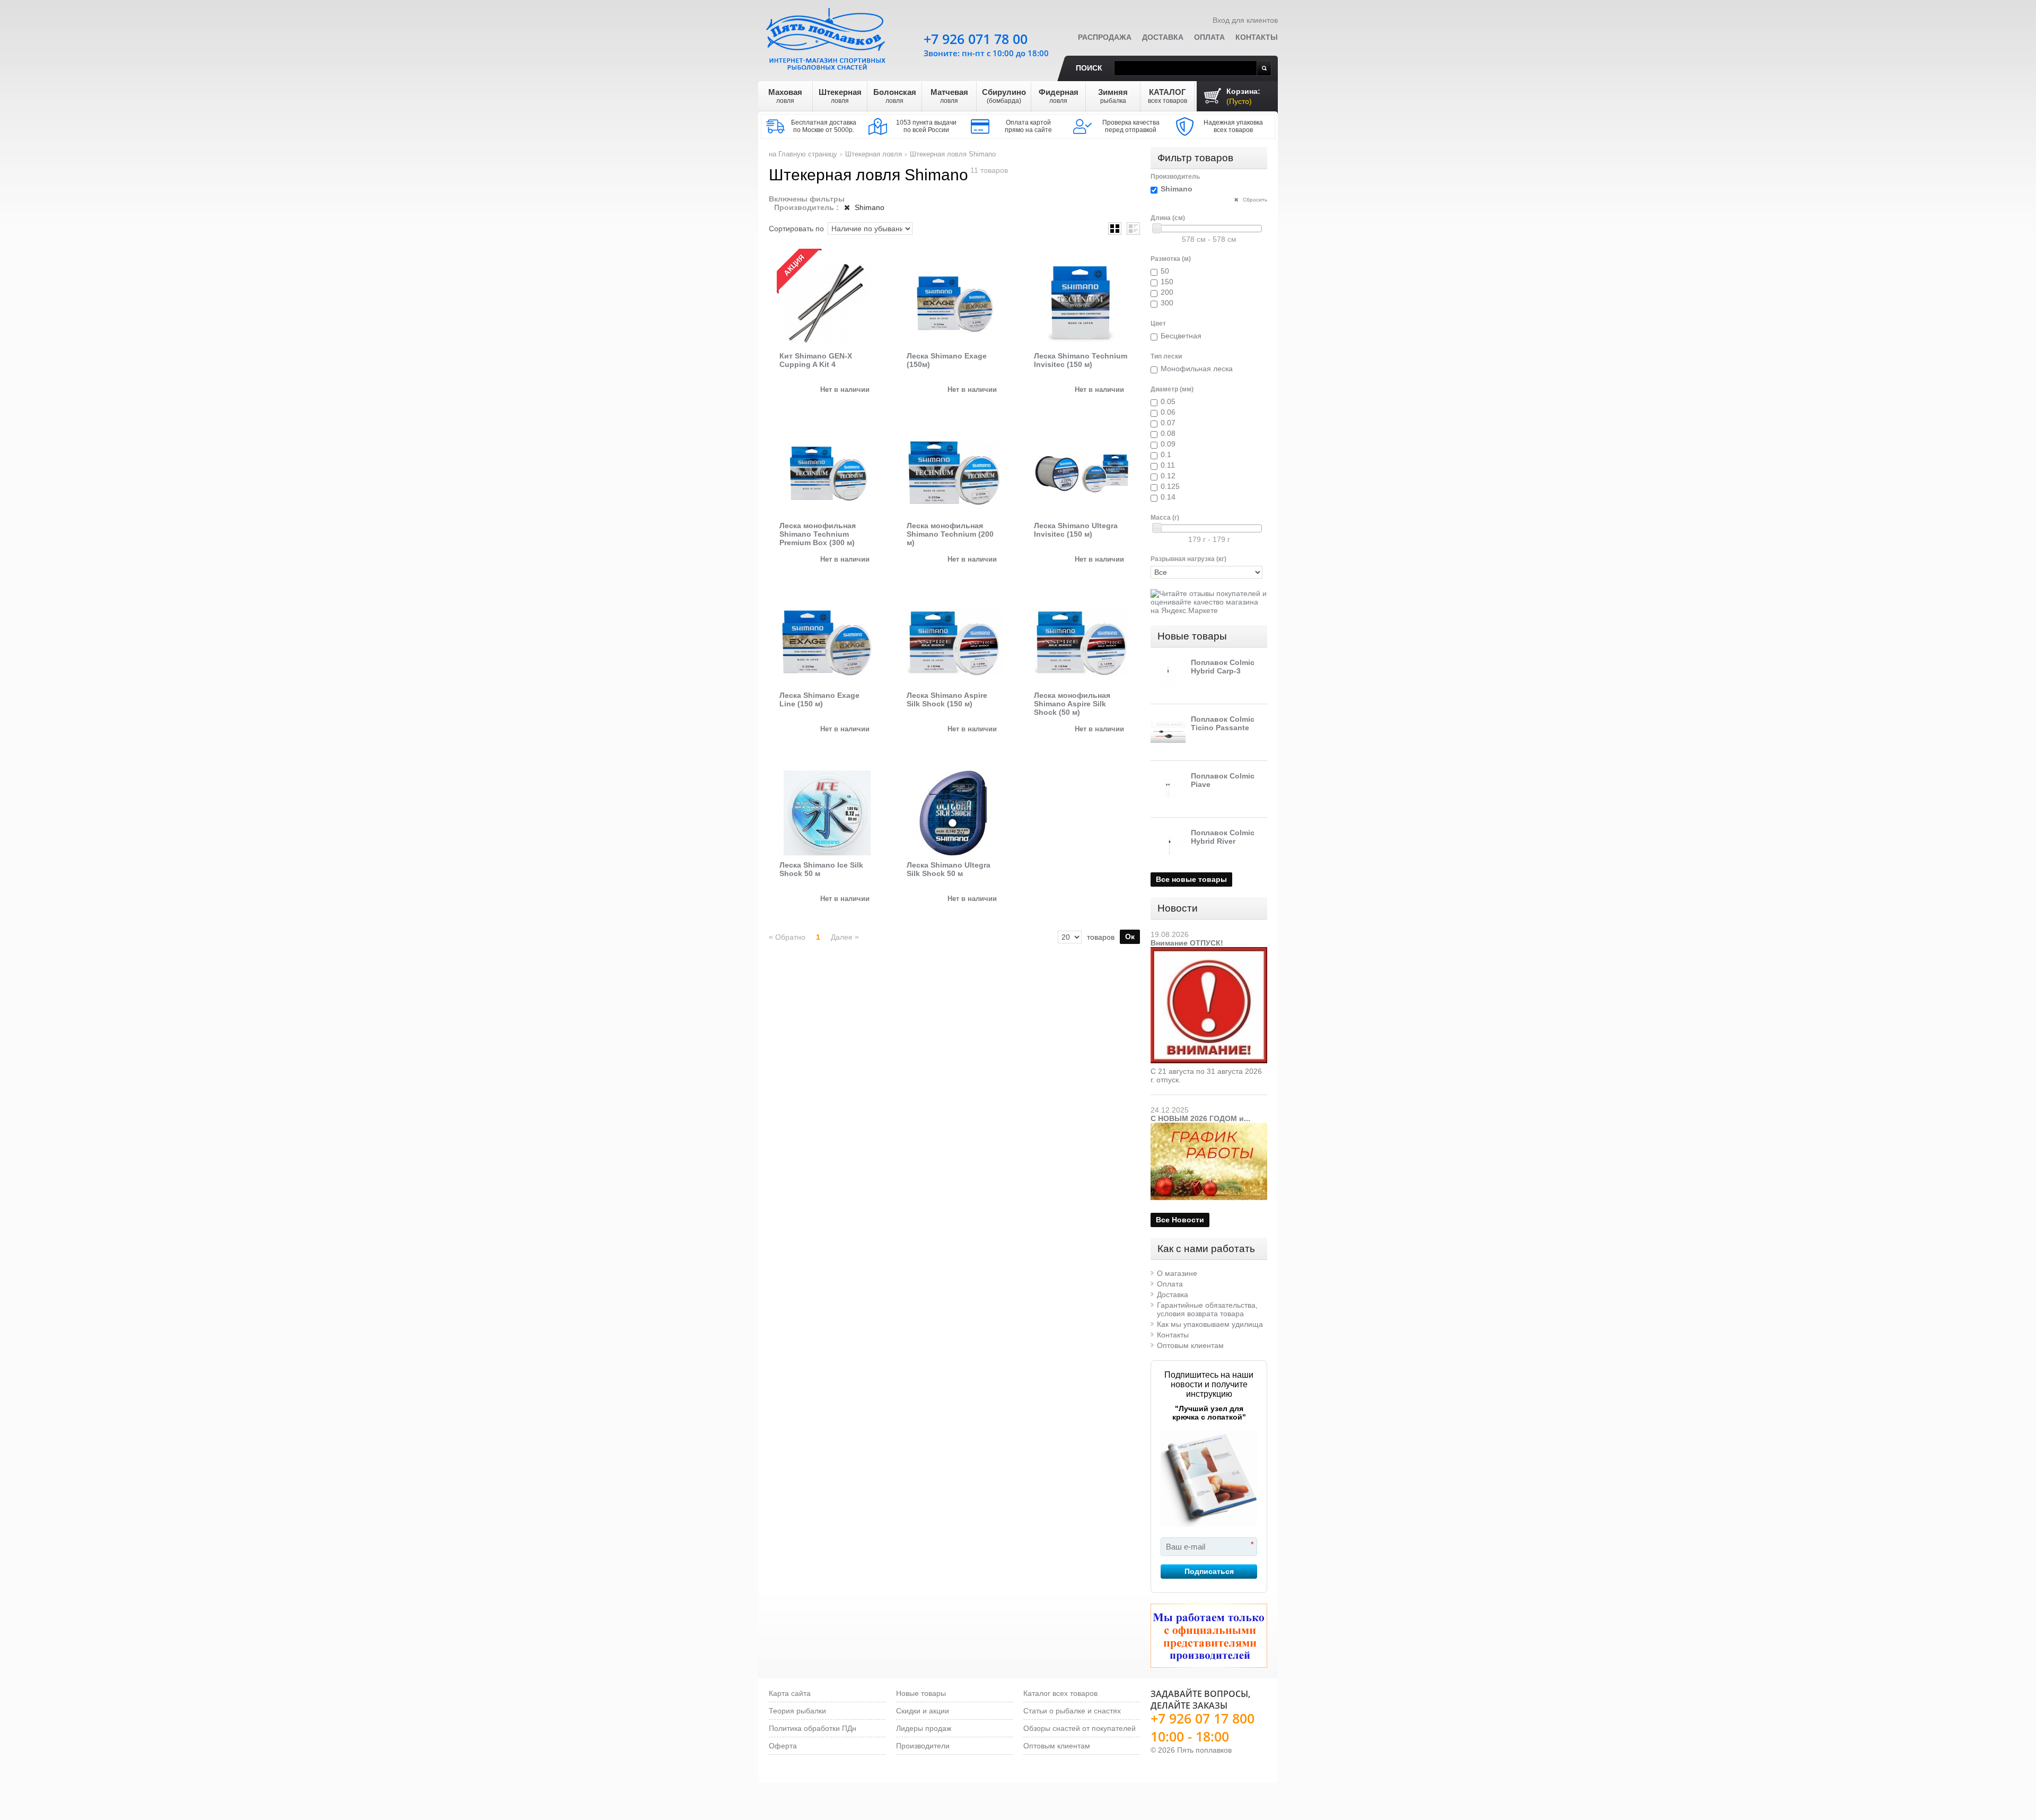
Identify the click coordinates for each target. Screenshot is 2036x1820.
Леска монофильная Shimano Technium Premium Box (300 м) (818, 534)
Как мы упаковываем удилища (1210, 1324)
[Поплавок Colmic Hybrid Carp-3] (1168, 676)
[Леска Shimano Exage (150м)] (954, 304)
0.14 (1168, 497)
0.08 (1168, 433)
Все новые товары (1191, 879)
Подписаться (1209, 1571)
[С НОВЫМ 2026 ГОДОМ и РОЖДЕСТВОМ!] (1209, 1127)
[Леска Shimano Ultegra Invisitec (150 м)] (1082, 474)
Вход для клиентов (1245, 20)
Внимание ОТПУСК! (1187, 943)
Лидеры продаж (924, 1728)
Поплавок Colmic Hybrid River (1223, 837)
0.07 (1168, 423)
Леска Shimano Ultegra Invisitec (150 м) (1076, 530)
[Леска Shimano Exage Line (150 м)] (827, 643)
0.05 (1168, 401)
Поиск (1089, 68)
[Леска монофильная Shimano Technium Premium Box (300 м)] (827, 474)
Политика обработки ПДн (813, 1728)
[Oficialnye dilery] (1209, 1636)
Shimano (868, 207)
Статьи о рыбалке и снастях (1072, 1711)
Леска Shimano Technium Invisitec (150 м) (1081, 360)
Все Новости (1180, 1220)
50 (1165, 271)
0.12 (1168, 476)
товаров (1101, 937)
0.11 (1168, 465)
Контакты (1257, 37)
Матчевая (949, 96)
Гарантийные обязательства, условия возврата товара (1207, 1309)
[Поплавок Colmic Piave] (1168, 789)
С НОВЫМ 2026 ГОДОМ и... (1200, 1118)
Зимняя (1113, 96)
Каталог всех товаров (1060, 1693)
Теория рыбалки (797, 1711)
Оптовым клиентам (1190, 1345)
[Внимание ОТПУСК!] (1209, 951)
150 (1167, 282)
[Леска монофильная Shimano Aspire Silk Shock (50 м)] (1082, 643)
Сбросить (1254, 200)
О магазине (1177, 1273)
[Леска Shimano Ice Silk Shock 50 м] (827, 813)
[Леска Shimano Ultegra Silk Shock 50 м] (954, 813)
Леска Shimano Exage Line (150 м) (819, 699)
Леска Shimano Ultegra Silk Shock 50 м (949, 869)
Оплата (1209, 37)
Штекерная (840, 96)
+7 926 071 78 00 (976, 39)
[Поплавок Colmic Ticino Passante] (1168, 732)
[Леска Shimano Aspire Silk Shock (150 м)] (954, 643)
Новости (1178, 908)
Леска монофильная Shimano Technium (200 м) (950, 534)
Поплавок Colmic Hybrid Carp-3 (1223, 667)
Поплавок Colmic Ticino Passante (1223, 723)
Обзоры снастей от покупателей (1080, 1728)
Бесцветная (1181, 336)
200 (1167, 292)
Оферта (783, 1746)
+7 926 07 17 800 (1203, 1718)
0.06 (1168, 412)
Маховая (785, 96)
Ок (1130, 937)
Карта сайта (790, 1693)
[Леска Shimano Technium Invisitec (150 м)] (1082, 304)
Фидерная (1059, 96)
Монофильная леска (1197, 369)
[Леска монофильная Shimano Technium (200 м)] (954, 474)
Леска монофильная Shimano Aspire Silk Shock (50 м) (1072, 704)
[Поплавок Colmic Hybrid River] (1168, 846)
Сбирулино (1004, 96)
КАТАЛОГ (1168, 96)
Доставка (1163, 37)
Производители (923, 1746)
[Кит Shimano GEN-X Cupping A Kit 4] (827, 304)
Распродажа (1105, 37)
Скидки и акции (923, 1711)
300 (1167, 303)
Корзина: (1243, 96)
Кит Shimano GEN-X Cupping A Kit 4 (816, 360)
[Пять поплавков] (827, 37)
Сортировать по (796, 229)
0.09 (1168, 444)
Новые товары (1192, 636)
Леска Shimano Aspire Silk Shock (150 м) (947, 699)
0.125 (1170, 486)
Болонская (895, 96)
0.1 (1166, 454)
